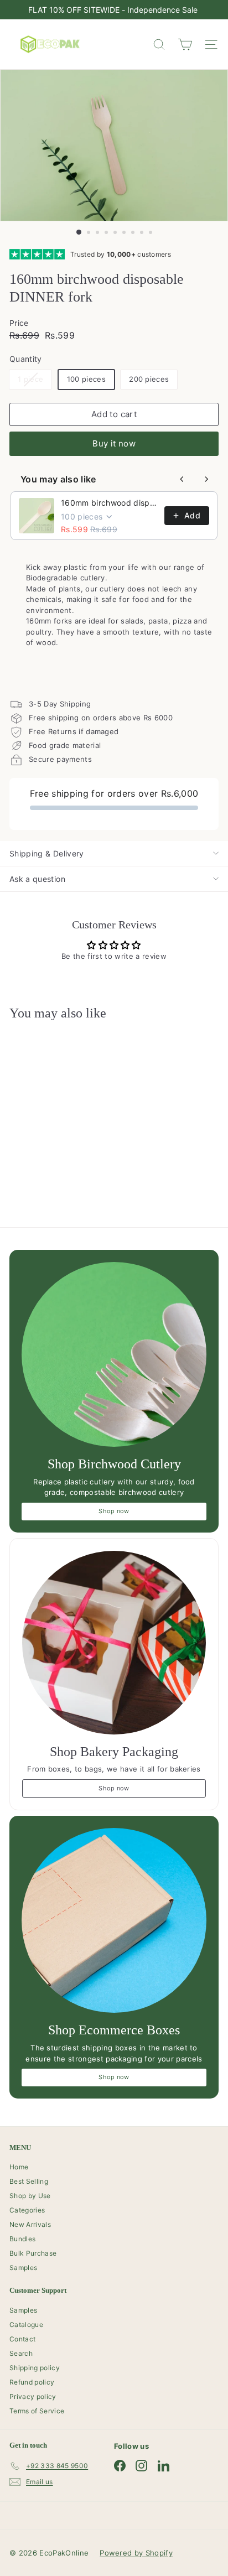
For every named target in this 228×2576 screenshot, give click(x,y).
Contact (22, 2339)
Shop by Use (30, 2196)
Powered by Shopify (136, 2553)
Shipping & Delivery (47, 853)
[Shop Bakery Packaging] (114, 1643)
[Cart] (185, 45)
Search (21, 2353)
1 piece (35, 381)
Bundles (22, 2239)
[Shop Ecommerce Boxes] (114, 1920)
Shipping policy (35, 2368)
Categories (27, 2210)
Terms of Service (37, 2411)
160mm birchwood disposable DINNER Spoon (109, 503)
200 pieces (149, 379)
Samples (23, 2268)
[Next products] (206, 479)
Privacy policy (33, 2396)
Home (19, 2167)
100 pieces (86, 379)
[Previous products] (182, 479)
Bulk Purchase (33, 2253)
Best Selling (29, 2181)
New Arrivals (30, 2224)
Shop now (114, 1511)
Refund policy (32, 2382)
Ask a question (37, 879)
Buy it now (114, 443)
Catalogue (26, 2325)
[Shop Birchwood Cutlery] (114, 1354)
